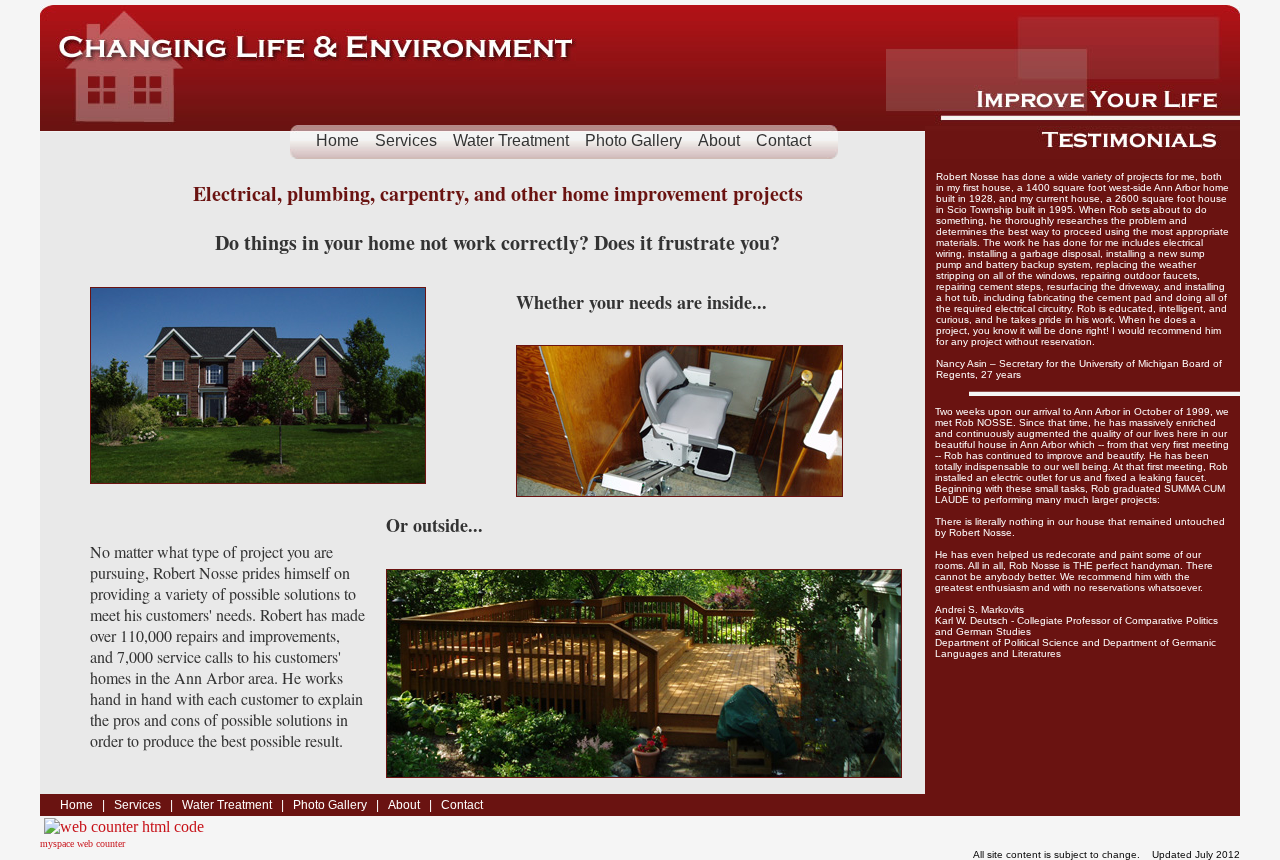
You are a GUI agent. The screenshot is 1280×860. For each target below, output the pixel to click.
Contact (783, 140)
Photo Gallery (633, 140)
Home (337, 140)
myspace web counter (82, 843)
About (719, 140)
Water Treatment (511, 140)
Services (406, 140)
